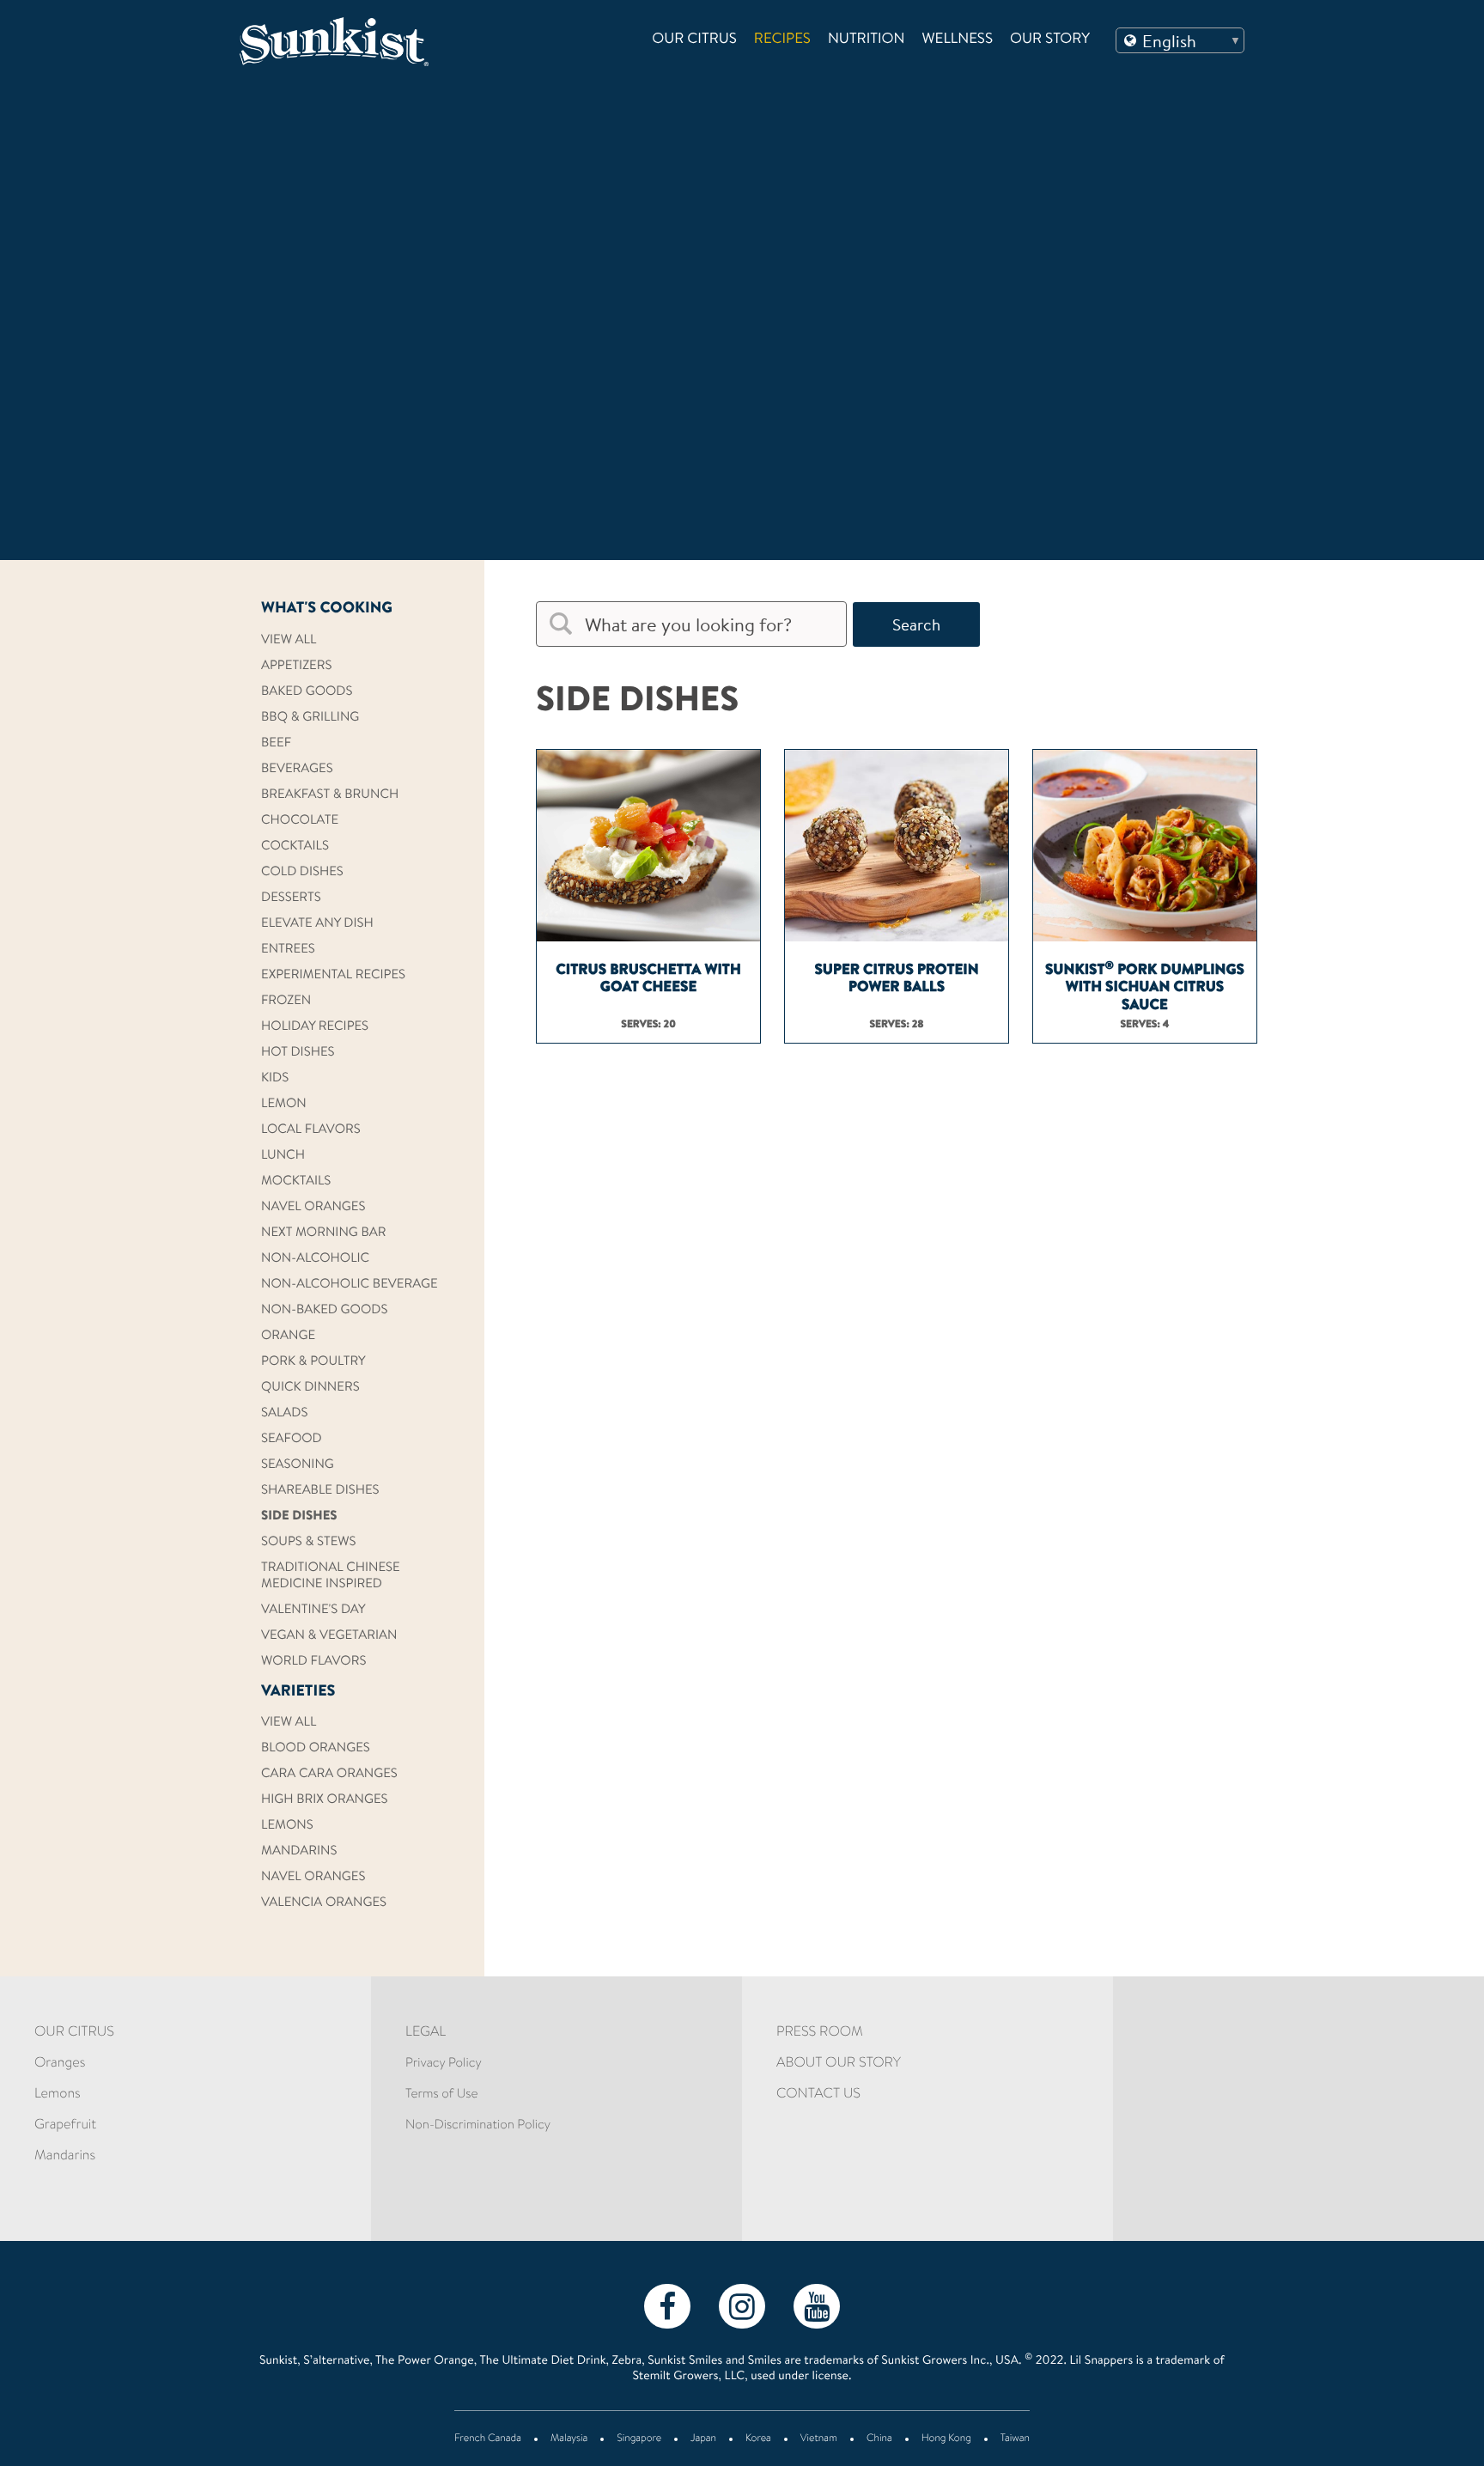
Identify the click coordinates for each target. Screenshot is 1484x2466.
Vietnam (819, 2439)
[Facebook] (667, 2305)
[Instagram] (742, 2305)
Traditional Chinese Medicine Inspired (331, 1576)
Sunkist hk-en (359, 42)
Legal (426, 2033)
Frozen (286, 1001)
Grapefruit (65, 2126)
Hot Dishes (298, 1053)
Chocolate (300, 821)
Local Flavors (311, 1130)
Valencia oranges (324, 1903)
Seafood (292, 1439)
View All (289, 640)
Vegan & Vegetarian (329, 1636)
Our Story (1050, 40)
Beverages (297, 769)
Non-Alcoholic (315, 1259)
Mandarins (299, 1851)
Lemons (287, 1826)
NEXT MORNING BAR (323, 1233)
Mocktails (296, 1181)
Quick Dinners (310, 1388)
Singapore (639, 2439)
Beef (276, 743)
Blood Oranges (316, 1748)
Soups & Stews (309, 1542)
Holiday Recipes (315, 1027)
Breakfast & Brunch (330, 795)
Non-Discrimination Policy (478, 2125)
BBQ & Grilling (310, 718)
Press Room (820, 2033)
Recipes (782, 40)
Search (916, 624)
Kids (275, 1078)
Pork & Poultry (313, 1362)
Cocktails (295, 846)
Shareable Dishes (320, 1491)
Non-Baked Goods (324, 1310)
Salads (284, 1413)
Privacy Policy (444, 2064)
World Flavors (313, 1662)
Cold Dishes (302, 872)
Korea (758, 2439)
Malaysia (569, 2439)
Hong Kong (946, 2439)
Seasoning (298, 1465)
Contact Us (818, 2095)
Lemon (284, 1104)
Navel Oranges (313, 1877)
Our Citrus (694, 40)
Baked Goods (307, 692)
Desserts (291, 898)
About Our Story (839, 2064)
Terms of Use (441, 2095)
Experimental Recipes (333, 975)
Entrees (288, 950)
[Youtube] (817, 2305)
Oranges (60, 2064)
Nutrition (867, 40)
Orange (288, 1336)
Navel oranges (313, 1207)
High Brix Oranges (325, 1800)
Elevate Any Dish (317, 924)
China (879, 2439)
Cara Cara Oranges (329, 1774)
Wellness (958, 40)
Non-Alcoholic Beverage (350, 1285)
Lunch (283, 1156)
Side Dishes (299, 1516)
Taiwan (1015, 2439)
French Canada (488, 2439)
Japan (703, 2439)
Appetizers (296, 666)
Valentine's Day (313, 1610)
